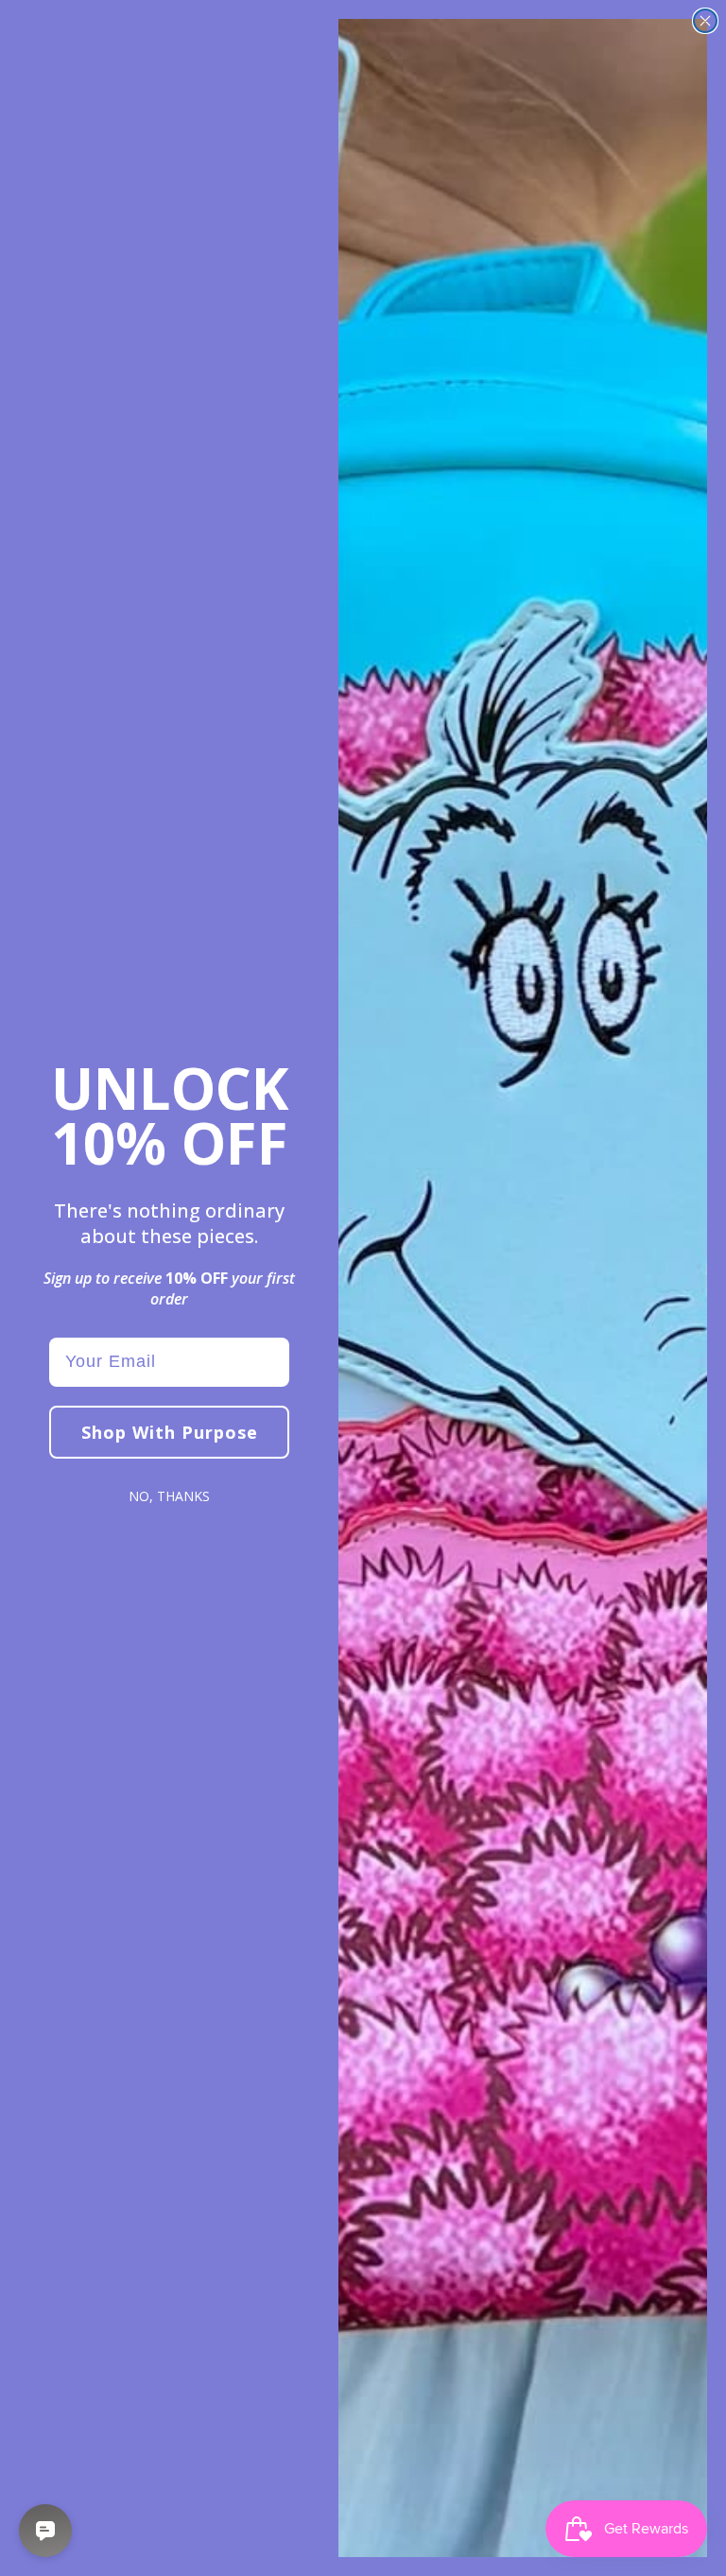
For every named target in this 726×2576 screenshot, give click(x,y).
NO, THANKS (169, 1496)
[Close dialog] (705, 21)
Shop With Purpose (170, 1432)
